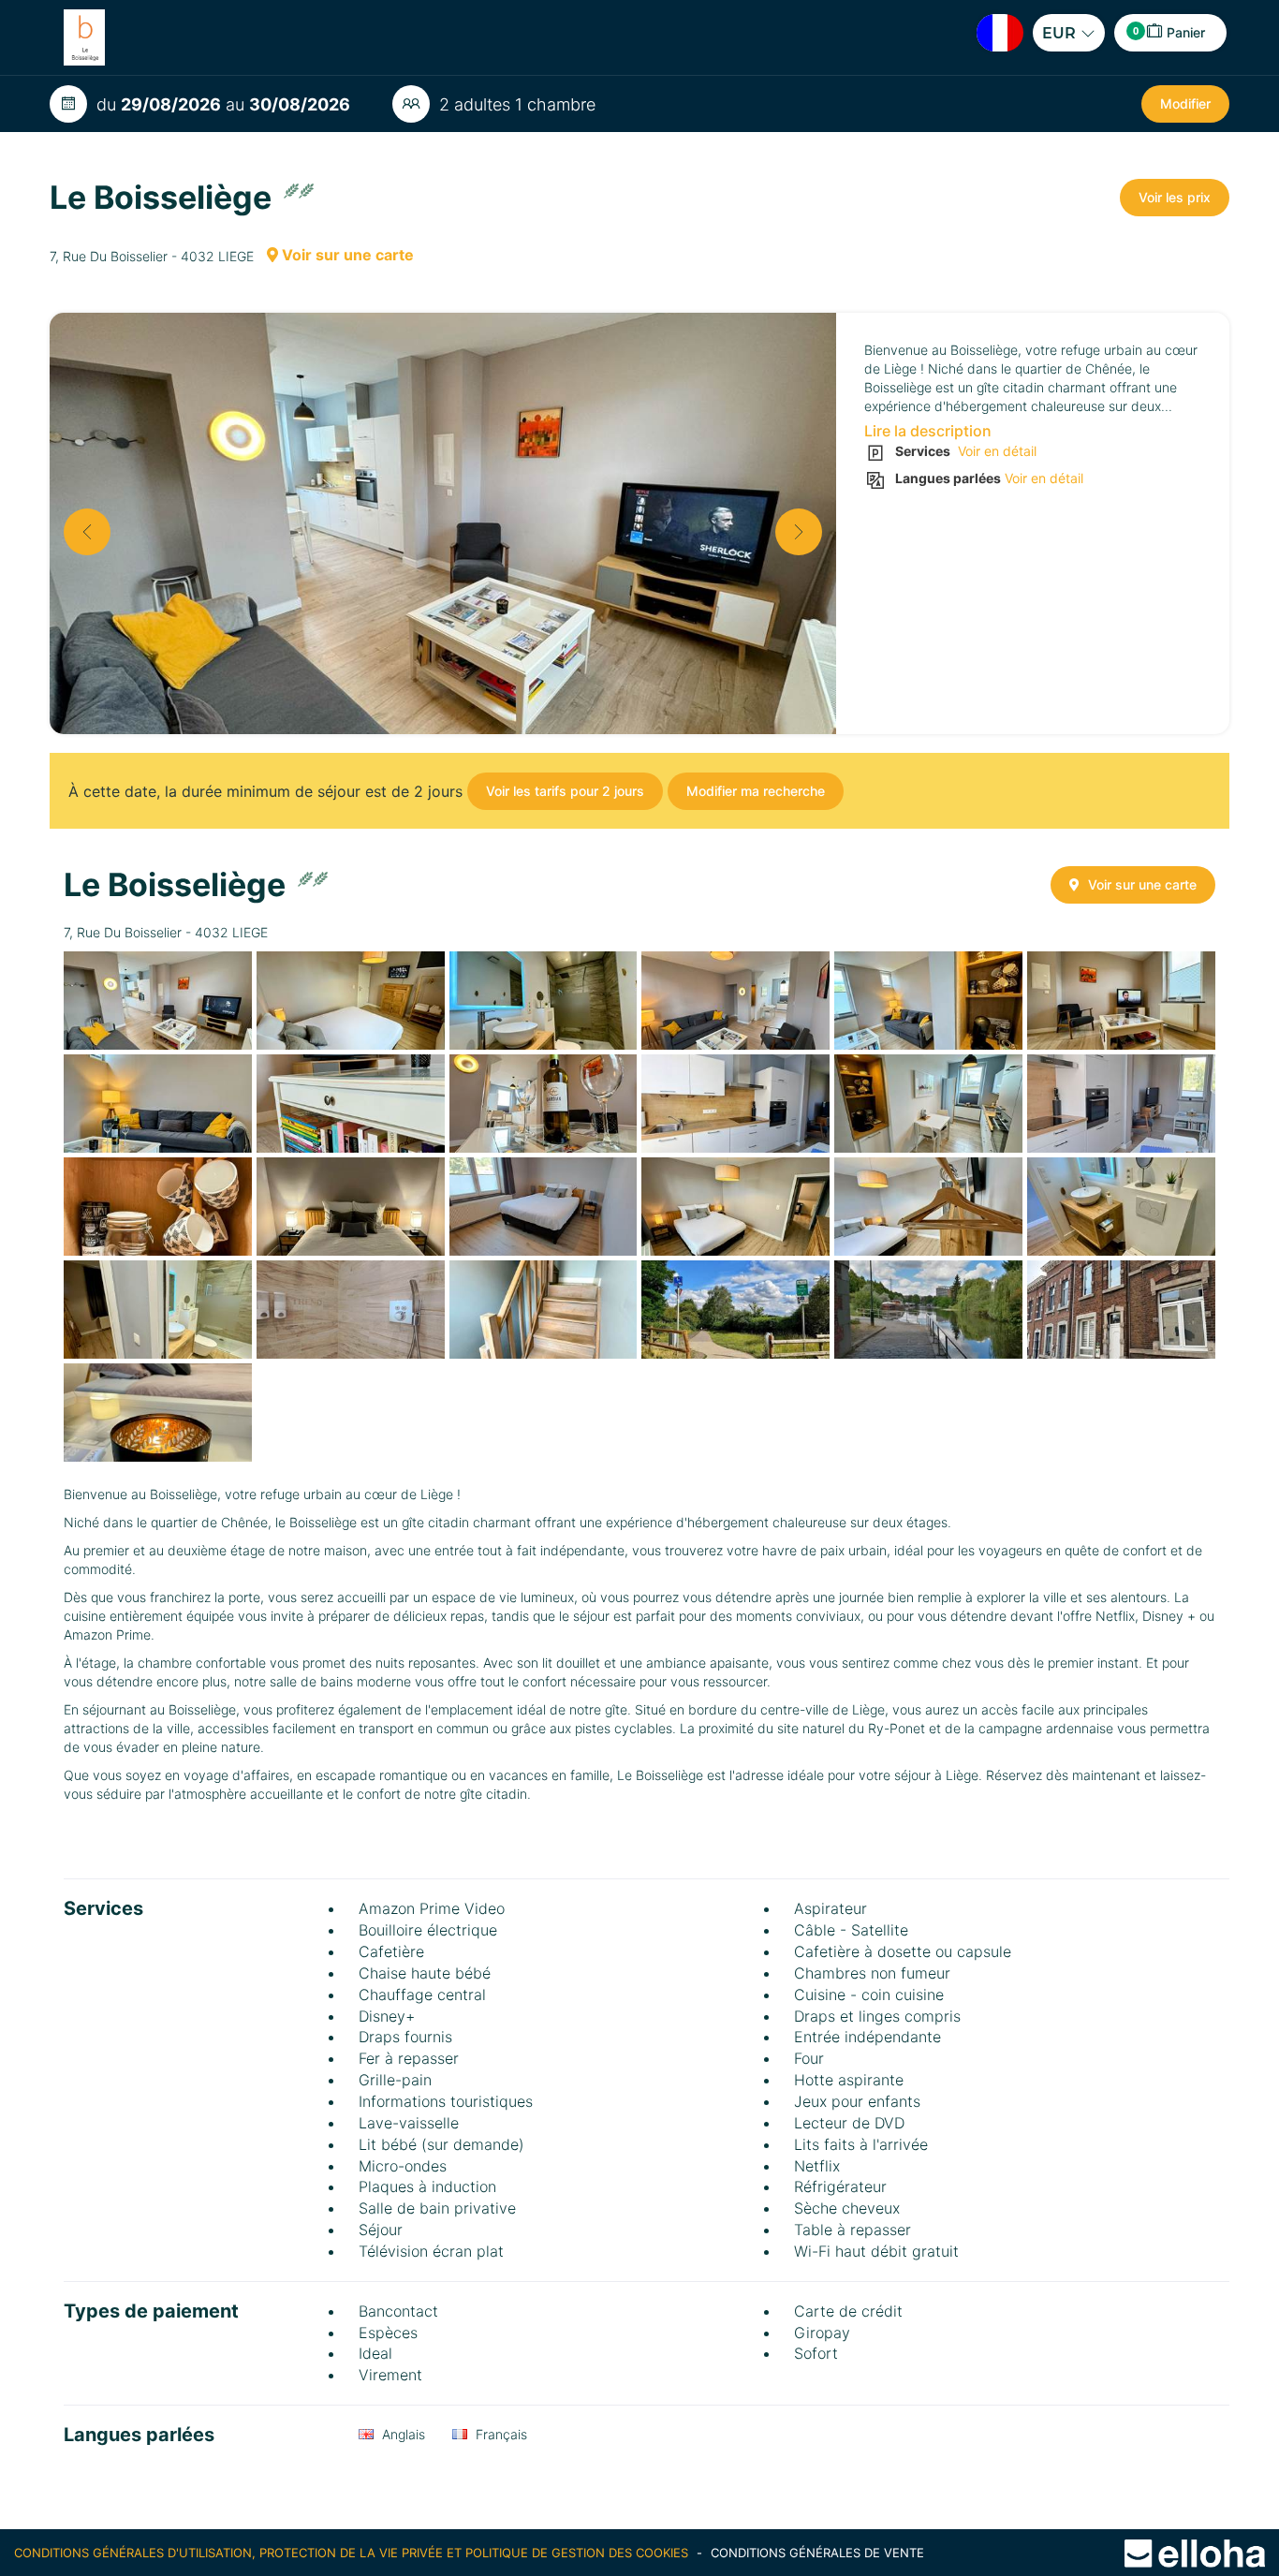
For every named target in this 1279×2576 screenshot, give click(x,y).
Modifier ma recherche (756, 791)
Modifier (1185, 103)
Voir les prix (1175, 197)
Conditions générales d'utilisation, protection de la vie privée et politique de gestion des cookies (353, 2553)
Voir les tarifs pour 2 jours (565, 791)
